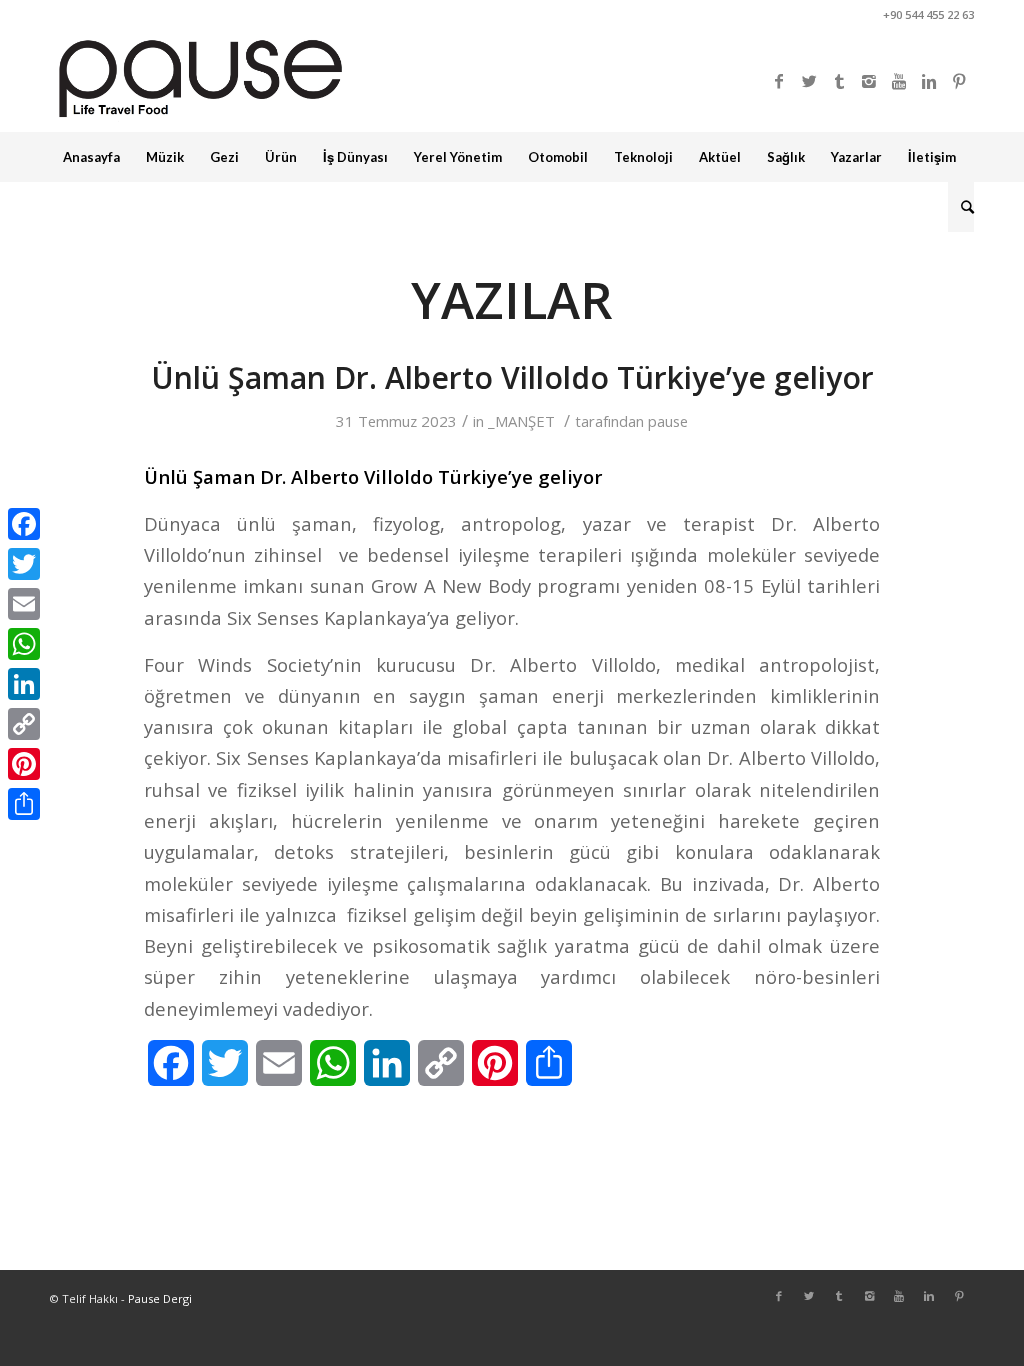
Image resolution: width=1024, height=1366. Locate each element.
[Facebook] (779, 81)
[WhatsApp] (24, 644)
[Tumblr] (839, 81)
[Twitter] (809, 81)
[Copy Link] (24, 724)
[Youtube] (899, 81)
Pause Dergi (160, 1298)
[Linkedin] (929, 81)
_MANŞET (521, 421)
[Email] (24, 604)
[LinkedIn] (24, 684)
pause (668, 421)
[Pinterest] (959, 81)
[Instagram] (869, 81)
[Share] (24, 804)
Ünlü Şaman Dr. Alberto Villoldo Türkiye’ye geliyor (512, 377)
